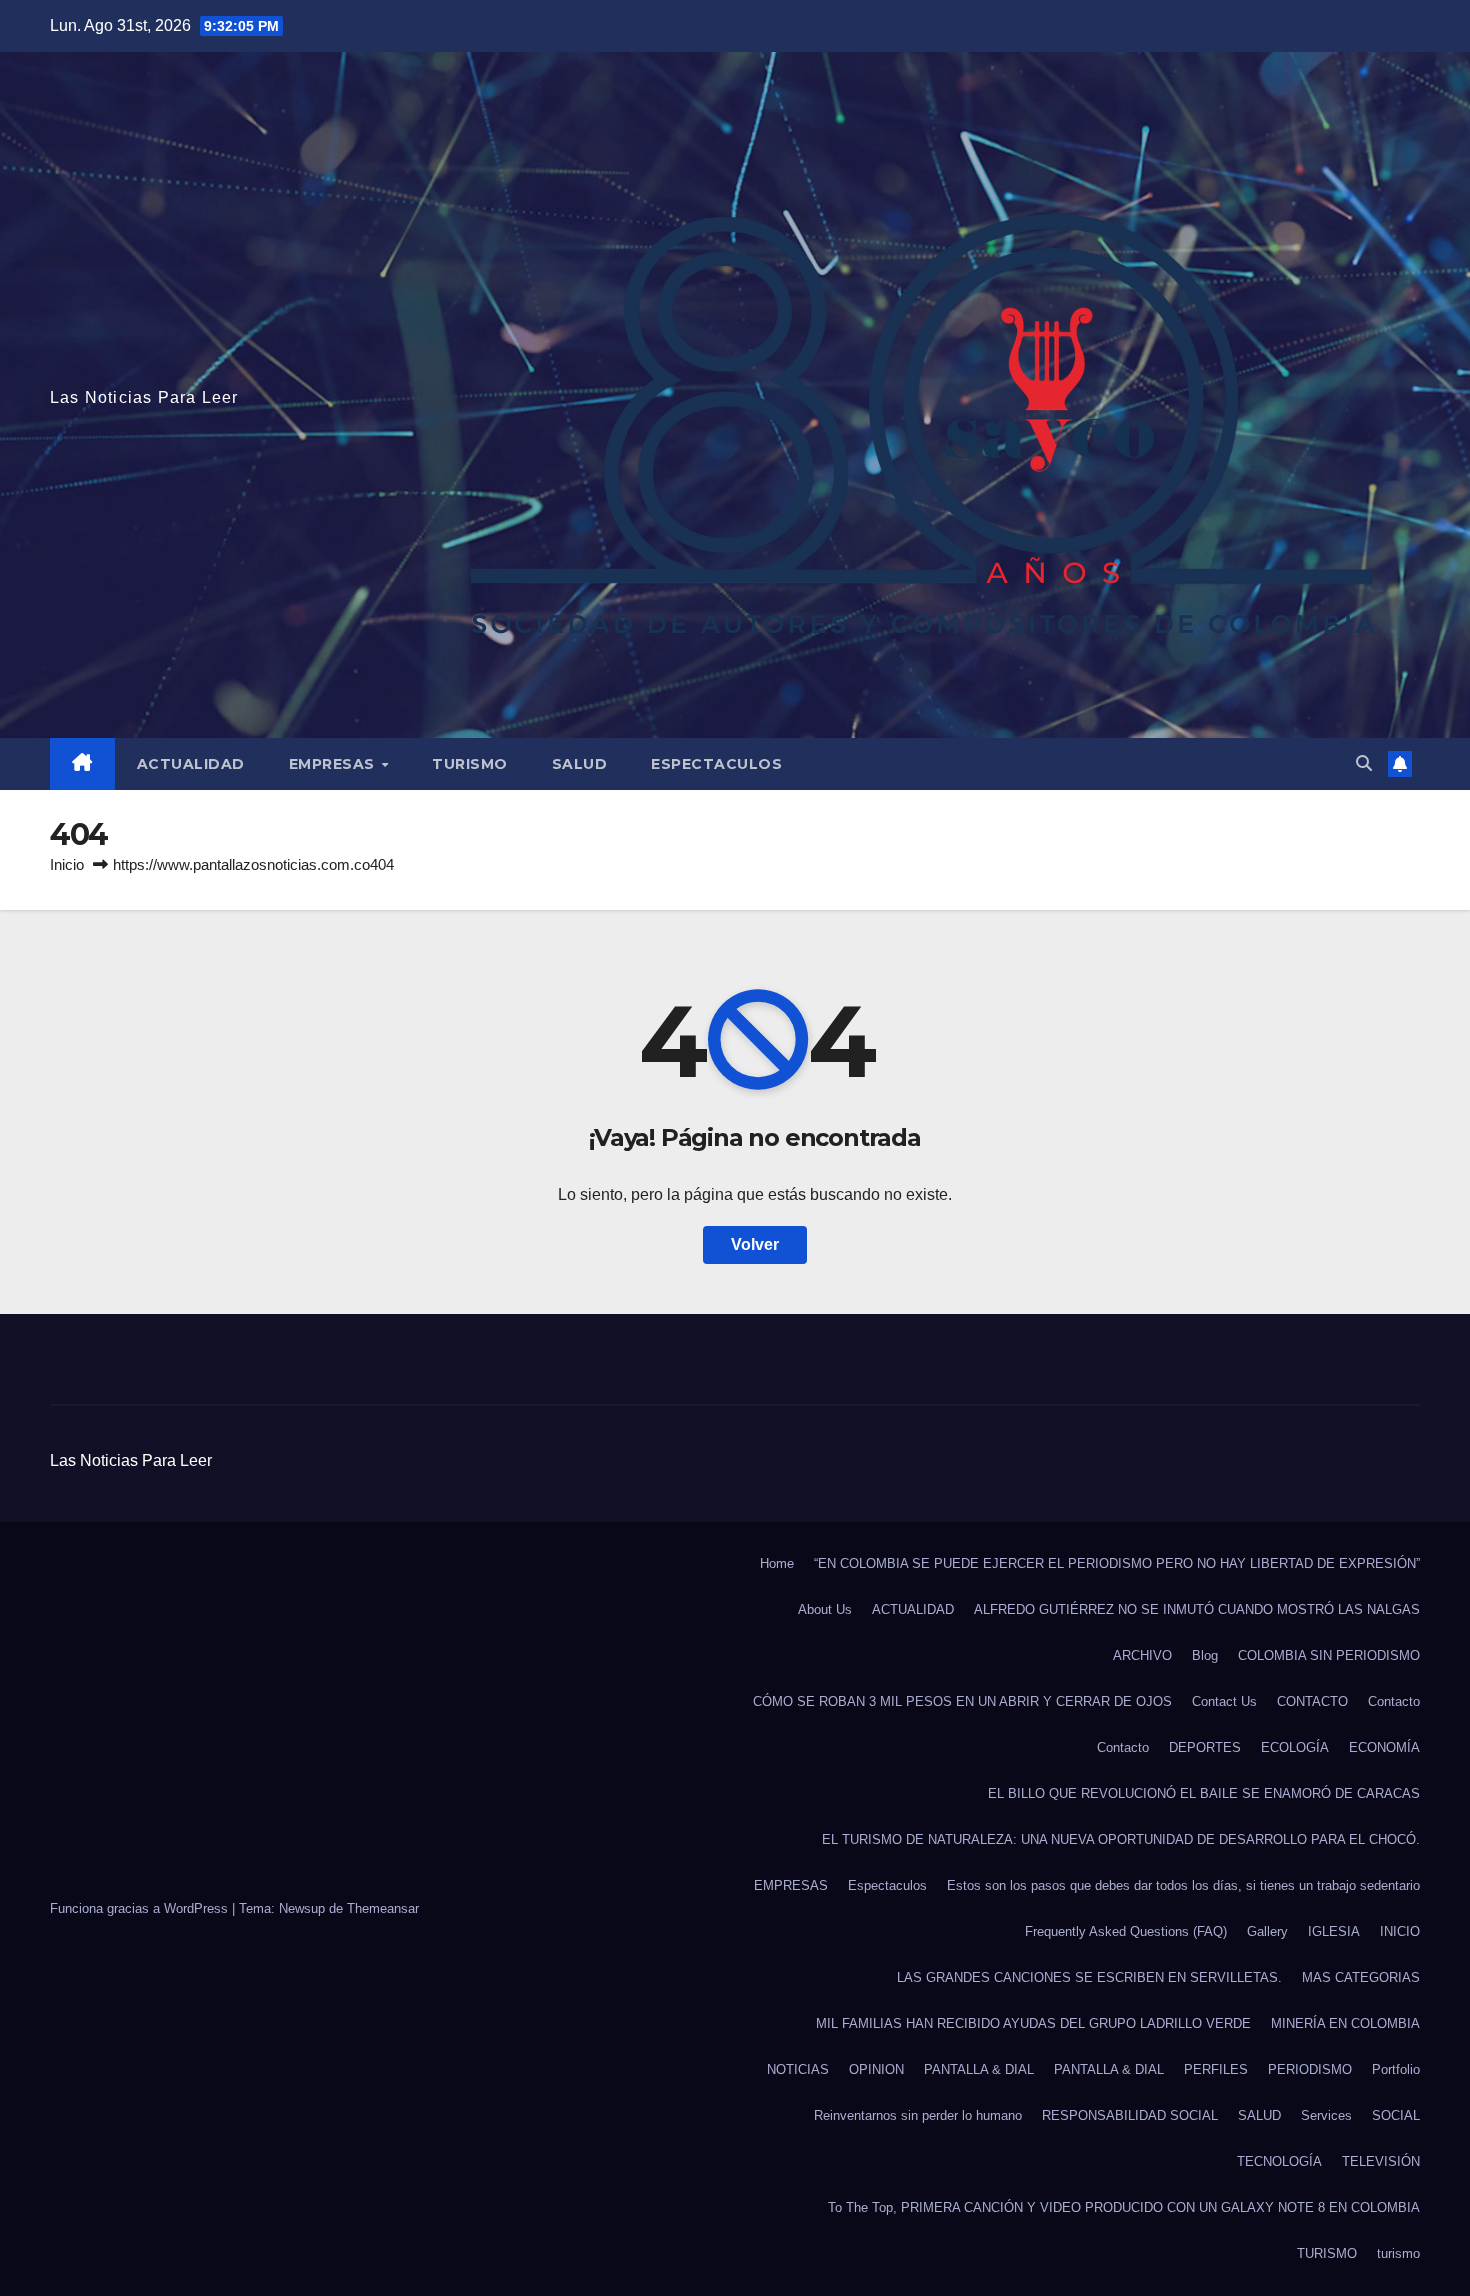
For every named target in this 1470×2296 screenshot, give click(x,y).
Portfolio (1396, 2069)
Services (1326, 2115)
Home (777, 1563)
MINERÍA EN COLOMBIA (1345, 2023)
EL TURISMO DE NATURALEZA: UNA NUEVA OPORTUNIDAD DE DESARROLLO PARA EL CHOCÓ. (1121, 1839)
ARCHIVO (1142, 1655)
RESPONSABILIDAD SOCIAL (1130, 2115)
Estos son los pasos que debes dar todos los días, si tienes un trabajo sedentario (1183, 1885)
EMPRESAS (334, 764)
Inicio (67, 864)
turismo (1398, 2253)
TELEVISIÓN (1381, 2161)
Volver (755, 1244)
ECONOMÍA (1384, 1747)
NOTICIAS (798, 2069)
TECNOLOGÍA (1279, 2161)
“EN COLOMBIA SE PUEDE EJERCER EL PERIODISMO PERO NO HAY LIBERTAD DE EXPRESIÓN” (1117, 1563)
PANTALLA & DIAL (979, 2069)
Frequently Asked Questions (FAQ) (1126, 1931)
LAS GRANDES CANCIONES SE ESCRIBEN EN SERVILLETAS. (1089, 1977)
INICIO (1400, 1931)
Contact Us (1224, 1701)
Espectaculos (716, 764)
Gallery (1267, 1931)
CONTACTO (1312, 1701)
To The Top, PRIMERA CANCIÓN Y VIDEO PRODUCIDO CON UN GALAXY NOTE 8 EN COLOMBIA (1124, 2207)
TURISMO (470, 764)
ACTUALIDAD (191, 764)
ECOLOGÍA (1295, 1747)
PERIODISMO (1310, 2069)
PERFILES (1216, 2069)
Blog (1205, 1655)
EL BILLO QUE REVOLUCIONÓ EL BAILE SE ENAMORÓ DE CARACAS (1204, 1793)
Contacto (1394, 1701)
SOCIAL (1396, 2115)
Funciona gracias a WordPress (141, 1908)
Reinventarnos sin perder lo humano (918, 2115)
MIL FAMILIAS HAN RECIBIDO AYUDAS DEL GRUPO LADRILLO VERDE (1033, 2023)
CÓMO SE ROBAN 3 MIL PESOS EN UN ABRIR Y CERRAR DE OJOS (962, 1701)
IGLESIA (1334, 1931)
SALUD (580, 764)
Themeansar (383, 1908)
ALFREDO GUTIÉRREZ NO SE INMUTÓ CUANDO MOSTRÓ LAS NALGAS (1197, 1609)
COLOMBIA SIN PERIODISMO (1329, 1655)
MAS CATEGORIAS (1361, 1977)
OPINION (876, 2069)
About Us (825, 1609)
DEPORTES (1205, 1747)
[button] (1364, 763)
